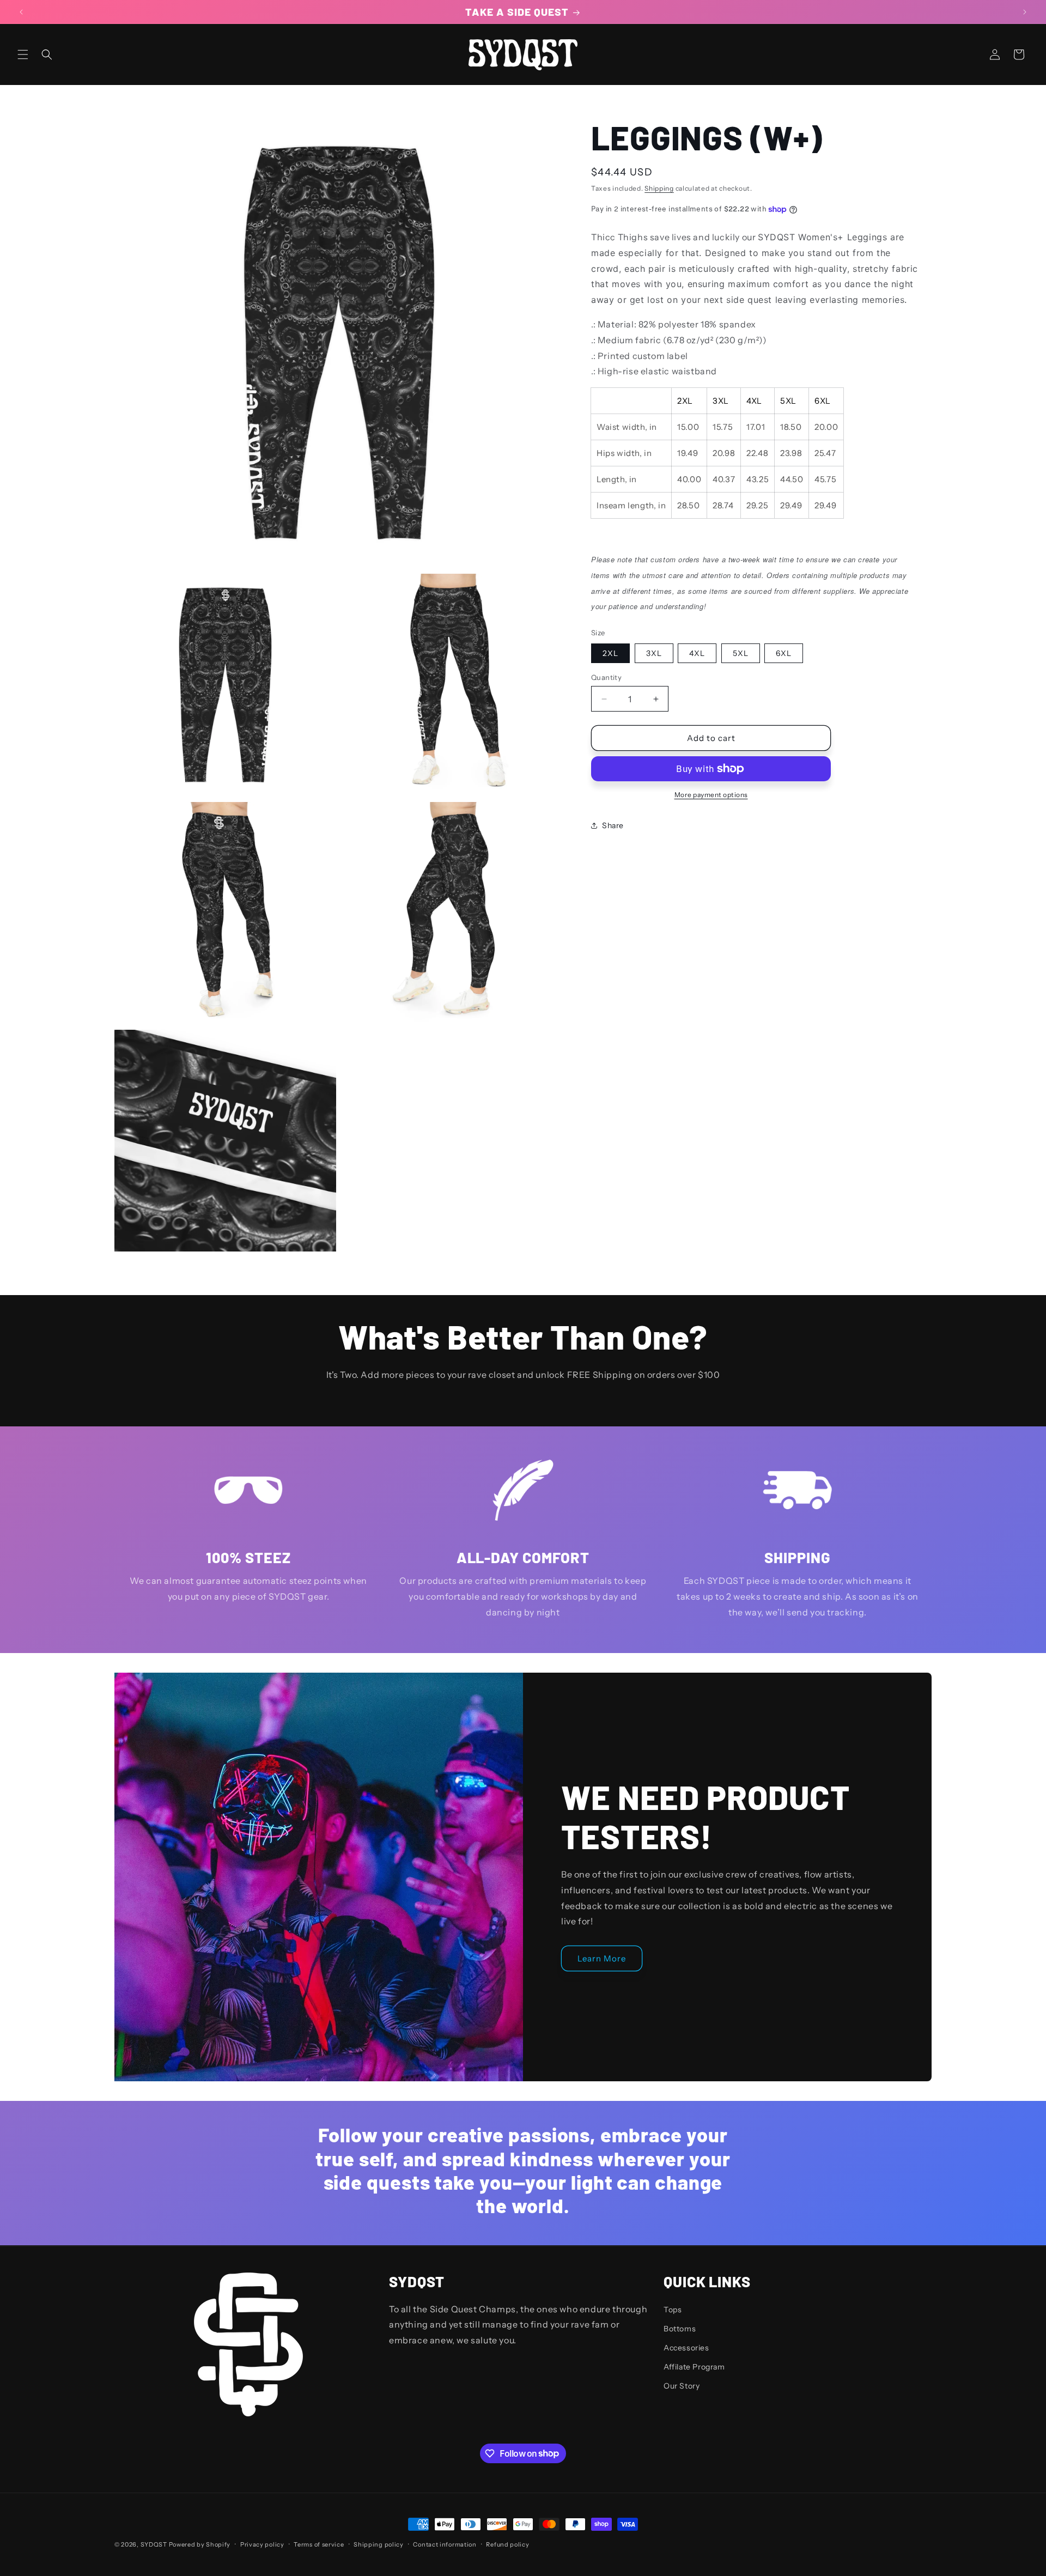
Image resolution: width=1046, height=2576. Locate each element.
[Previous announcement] (21, 12)
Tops (673, 2309)
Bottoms (680, 2328)
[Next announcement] (1025, 12)
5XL (741, 653)
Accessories (686, 2347)
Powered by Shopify (200, 2544)
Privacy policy (262, 2544)
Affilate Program (694, 2367)
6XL (784, 653)
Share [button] (613, 825)
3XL (654, 653)
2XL (610, 653)
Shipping (659, 188)
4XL (697, 653)
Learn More (602, 1958)
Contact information (445, 2544)
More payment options (711, 795)
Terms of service (319, 2544)
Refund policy (507, 2544)
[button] (23, 54)
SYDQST (154, 2544)
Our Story (682, 2386)
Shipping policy (379, 2544)
